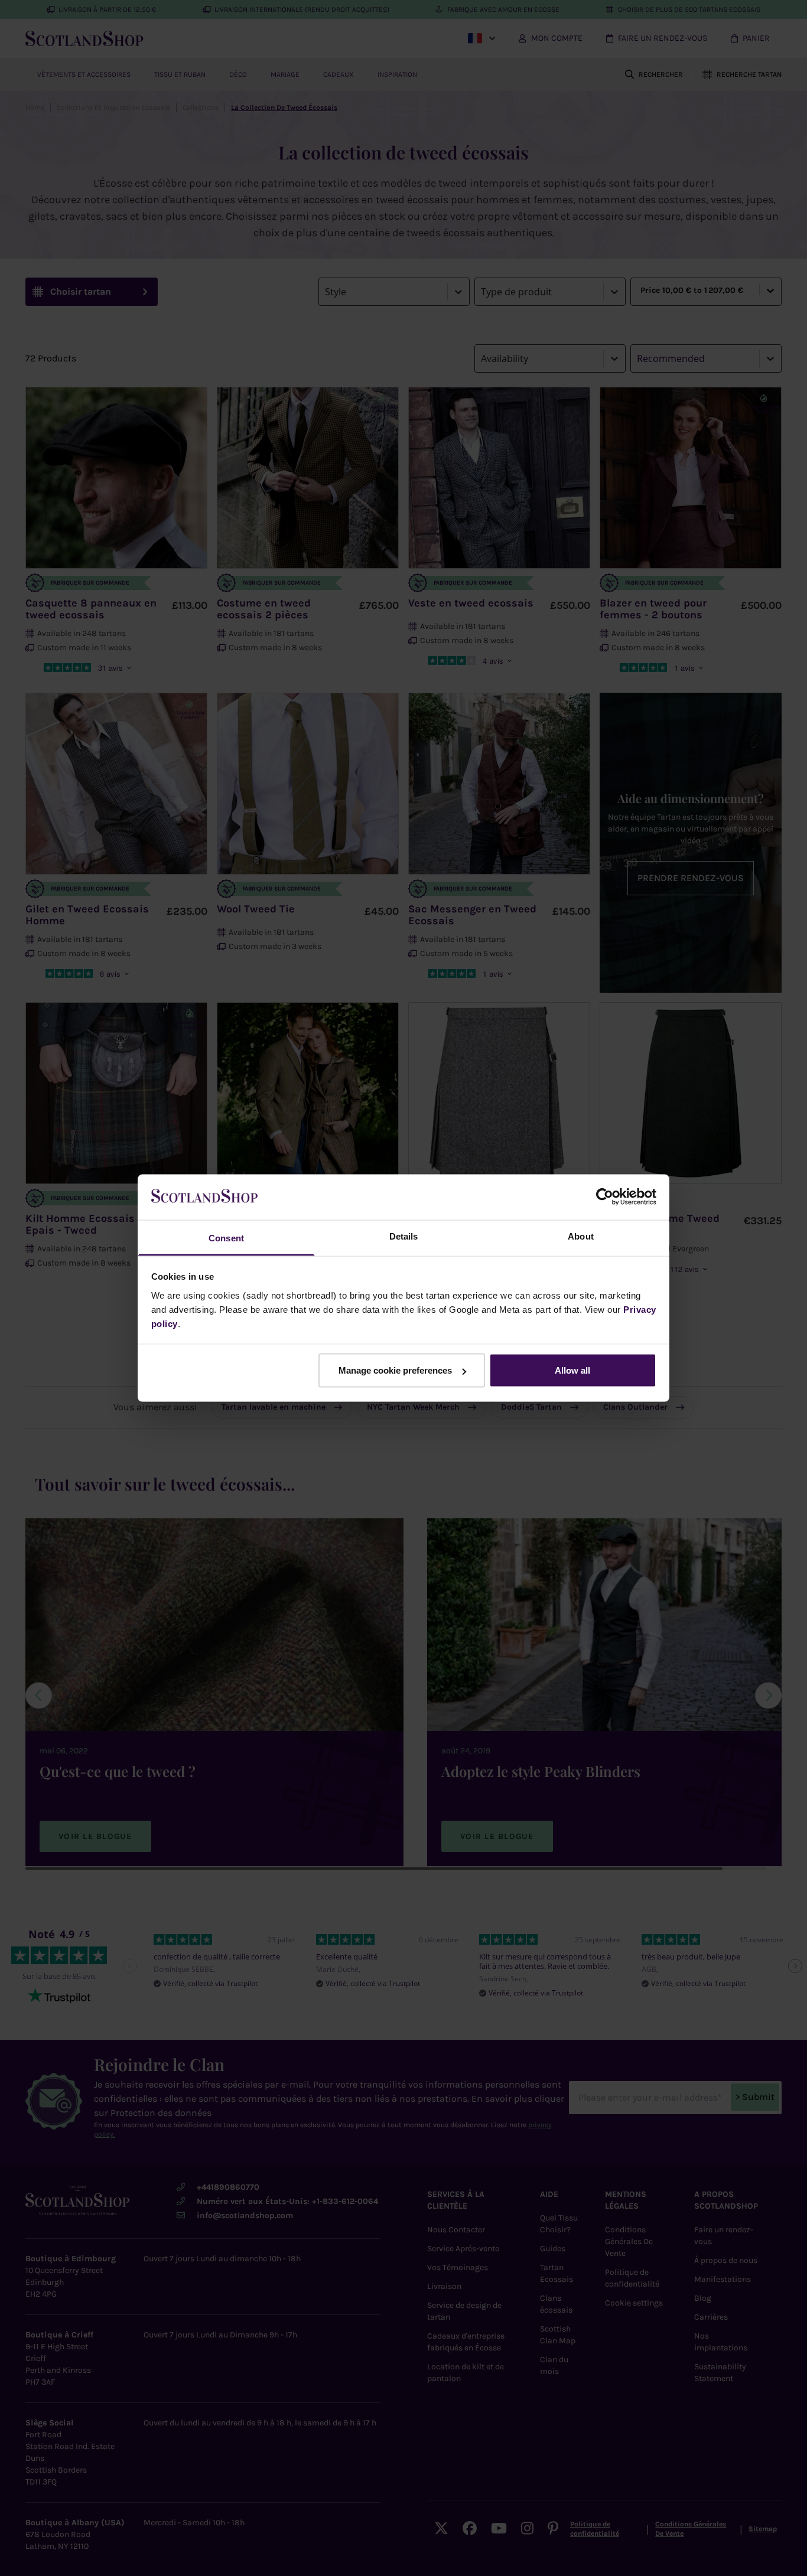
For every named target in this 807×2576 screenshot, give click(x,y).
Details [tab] (404, 1236)
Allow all (572, 1370)
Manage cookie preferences (395, 1370)
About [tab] (581, 1236)
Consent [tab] (226, 1238)
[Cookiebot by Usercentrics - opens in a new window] (605, 1197)
